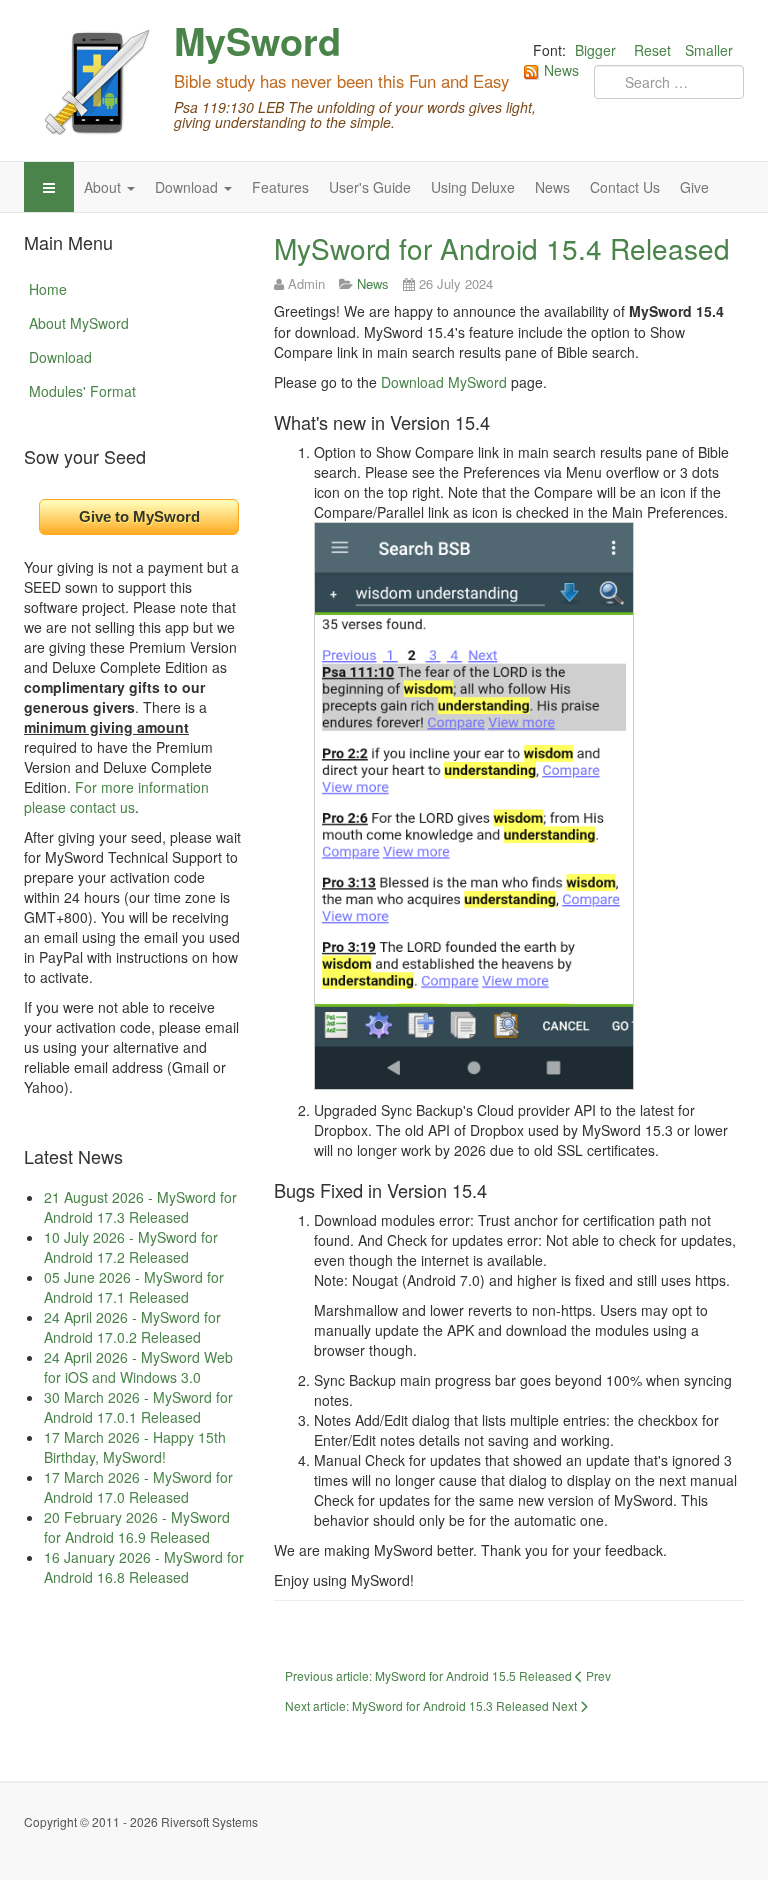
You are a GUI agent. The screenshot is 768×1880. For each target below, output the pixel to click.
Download (188, 187)
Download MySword (444, 382)
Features (280, 187)
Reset (652, 50)
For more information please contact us (116, 797)
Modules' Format (82, 391)
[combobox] (669, 82)
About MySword (79, 323)
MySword (257, 41)
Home (48, 289)
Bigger (595, 50)
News (552, 187)
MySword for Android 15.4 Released (502, 248)
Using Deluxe (473, 187)
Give (694, 187)
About (104, 187)
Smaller (709, 50)
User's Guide (370, 187)
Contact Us (625, 187)
